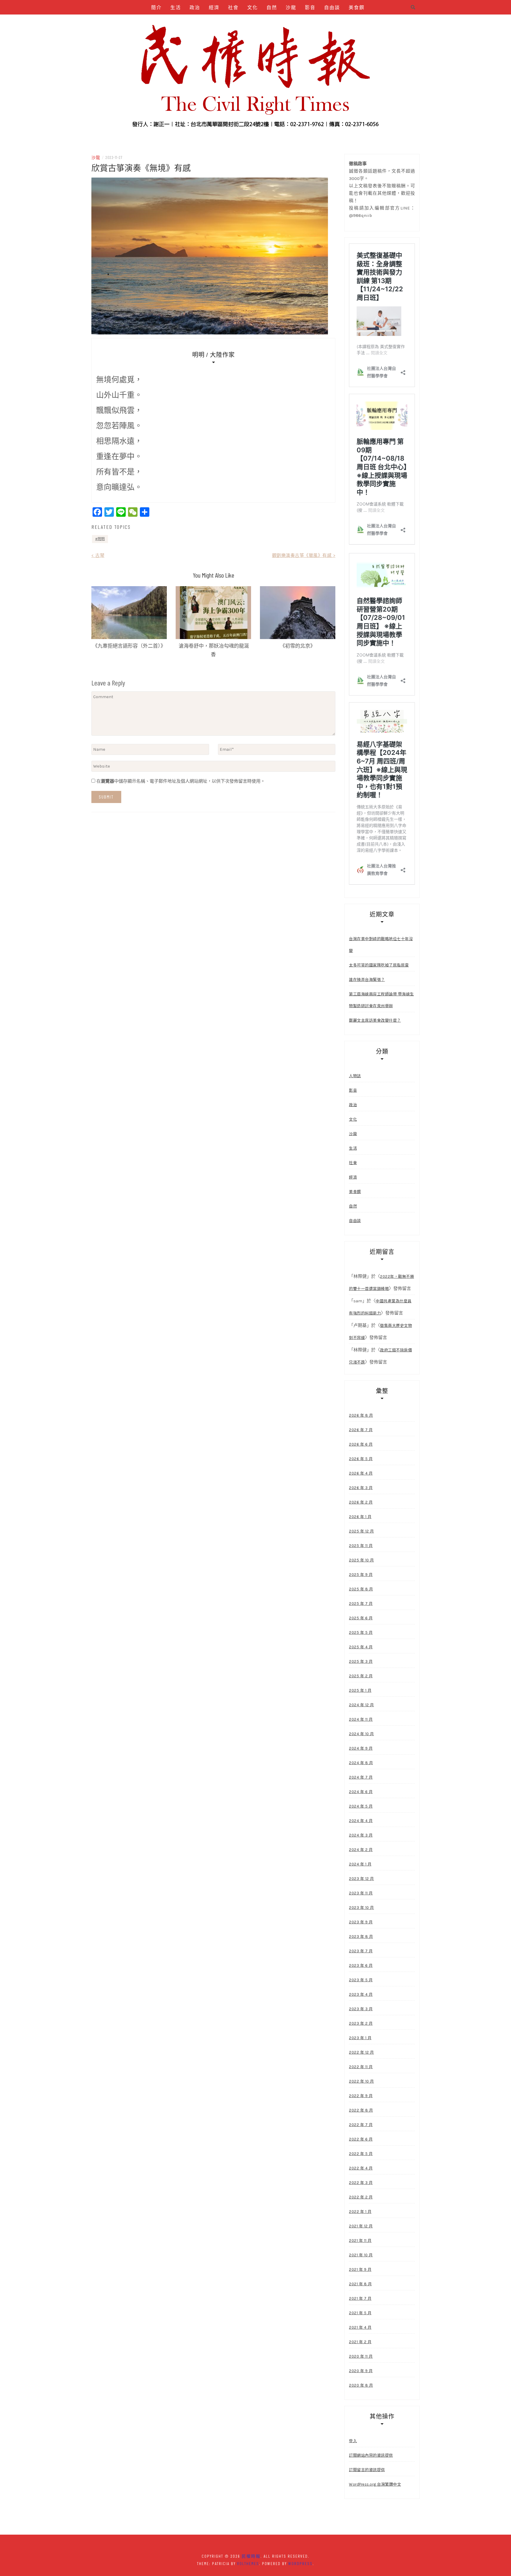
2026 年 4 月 (361, 1473)
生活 (176, 7)
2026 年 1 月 (360, 1517)
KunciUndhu (287, 22)
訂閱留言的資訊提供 (367, 2470)
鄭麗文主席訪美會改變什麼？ (375, 1020)
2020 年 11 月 (361, 2356)
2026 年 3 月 (361, 1488)
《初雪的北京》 (298, 646)
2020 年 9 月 (361, 2371)
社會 (233, 7)
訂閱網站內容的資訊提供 (371, 2455)
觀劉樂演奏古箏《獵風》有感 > (304, 555)
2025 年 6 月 (361, 1618)
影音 (310, 7)
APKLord (256, 22)
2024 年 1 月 (360, 1864)
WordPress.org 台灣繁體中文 (375, 2484)
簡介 (156, 7)
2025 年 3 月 (361, 1661)
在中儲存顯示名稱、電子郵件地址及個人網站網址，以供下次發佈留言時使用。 (181, 781)
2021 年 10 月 (361, 2255)
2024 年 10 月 (362, 1734)
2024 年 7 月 (361, 1777)
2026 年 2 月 (361, 1502)
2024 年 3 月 (361, 1835)
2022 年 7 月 (361, 2125)
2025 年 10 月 (362, 1560)
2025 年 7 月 (361, 1604)
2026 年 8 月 (361, 1415)
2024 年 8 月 (361, 1763)
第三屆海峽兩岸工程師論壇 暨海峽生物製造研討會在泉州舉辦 (381, 1000)
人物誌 (180, 22)
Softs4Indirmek (326, 22)
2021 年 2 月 (360, 2342)
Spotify (230, 22)
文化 (253, 7)
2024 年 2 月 (361, 1850)
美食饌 (357, 7)
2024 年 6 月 (361, 1792)
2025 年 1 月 (360, 1690)
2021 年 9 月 (360, 2269)
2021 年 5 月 (360, 2313)
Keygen (205, 22)
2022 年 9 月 (361, 2096)
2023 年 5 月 (361, 1980)
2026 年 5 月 (361, 1459)
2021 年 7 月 (360, 2298)
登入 (353, 2441)
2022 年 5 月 (361, 2154)
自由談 (332, 7)
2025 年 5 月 (361, 1632)
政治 (195, 7)
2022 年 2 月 (361, 2197)
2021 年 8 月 (360, 2284)
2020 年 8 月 (361, 2385)
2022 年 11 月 (361, 2067)
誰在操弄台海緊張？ (367, 980)
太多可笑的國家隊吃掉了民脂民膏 (379, 965)
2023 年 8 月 (361, 1937)
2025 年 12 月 (362, 1531)
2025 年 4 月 (361, 1647)
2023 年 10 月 (362, 1908)
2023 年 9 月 (361, 1922)
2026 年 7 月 (361, 1430)
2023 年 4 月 (361, 1994)
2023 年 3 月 (361, 2009)
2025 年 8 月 (361, 1589)
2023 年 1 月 (360, 2038)
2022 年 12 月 (362, 2052)
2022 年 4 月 (361, 2168)
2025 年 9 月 (361, 1575)
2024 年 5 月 (361, 1806)
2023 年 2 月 (361, 2023)
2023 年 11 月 (361, 1893)
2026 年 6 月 (361, 1444)
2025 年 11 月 (361, 1546)
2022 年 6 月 (361, 2139)
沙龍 (291, 7)
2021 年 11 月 (360, 2241)
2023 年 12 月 (362, 1879)
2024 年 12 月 (362, 1705)
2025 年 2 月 (361, 1676)
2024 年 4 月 (361, 1821)
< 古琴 (98, 555)
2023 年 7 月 (361, 1951)
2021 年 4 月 (360, 2327)
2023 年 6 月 (361, 1965)
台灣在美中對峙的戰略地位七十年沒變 (381, 945)
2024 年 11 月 (361, 1719)
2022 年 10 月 (362, 2081)
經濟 (214, 7)
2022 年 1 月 (360, 2212)
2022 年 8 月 (361, 2110)
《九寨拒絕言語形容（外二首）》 (129, 646)
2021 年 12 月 (361, 2226)
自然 (272, 7)
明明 (101, 539)
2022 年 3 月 (361, 2183)
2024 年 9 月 (361, 1748)
